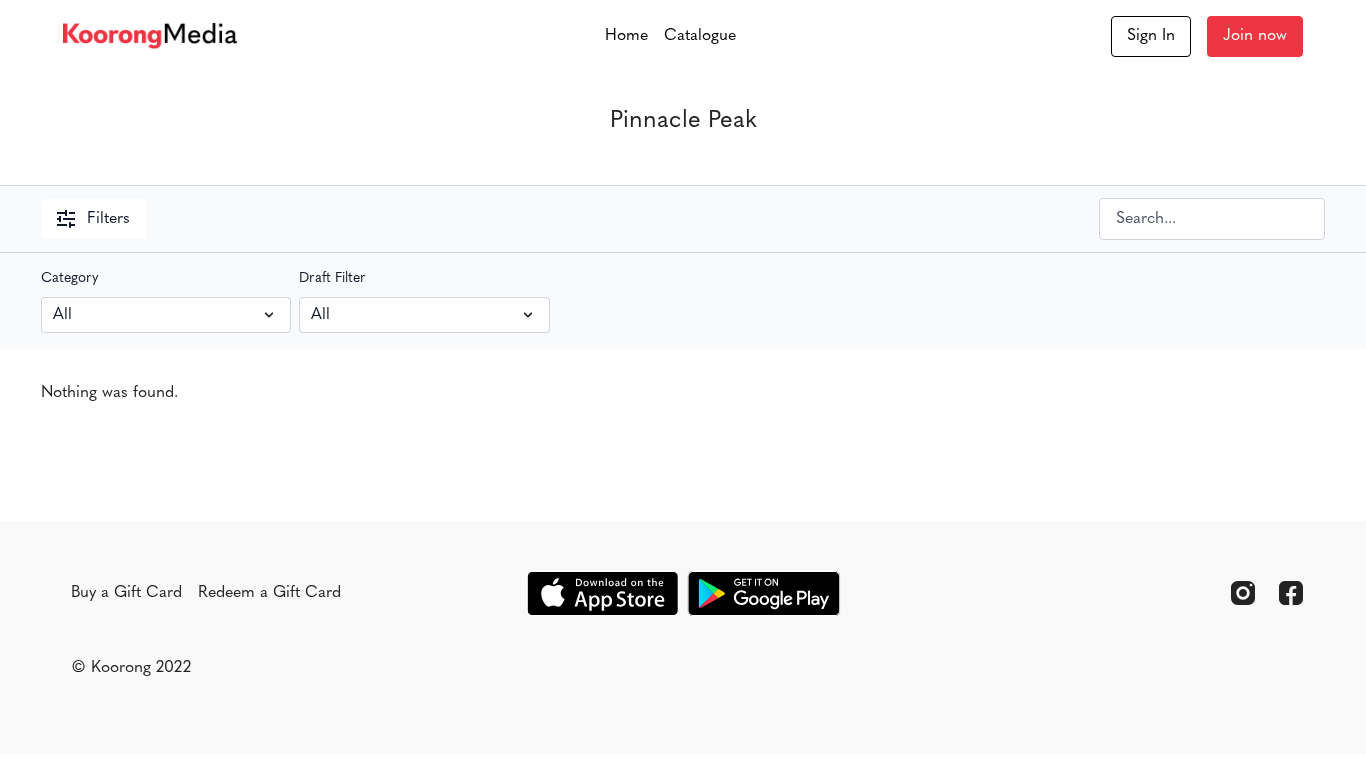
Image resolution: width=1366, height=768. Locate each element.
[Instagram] (1243, 593)
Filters (108, 219)
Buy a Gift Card (126, 593)
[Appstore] (602, 593)
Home (626, 36)
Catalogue (700, 36)
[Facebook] (1291, 593)
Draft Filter (332, 278)
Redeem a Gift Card (269, 593)
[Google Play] (764, 593)
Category (70, 278)
